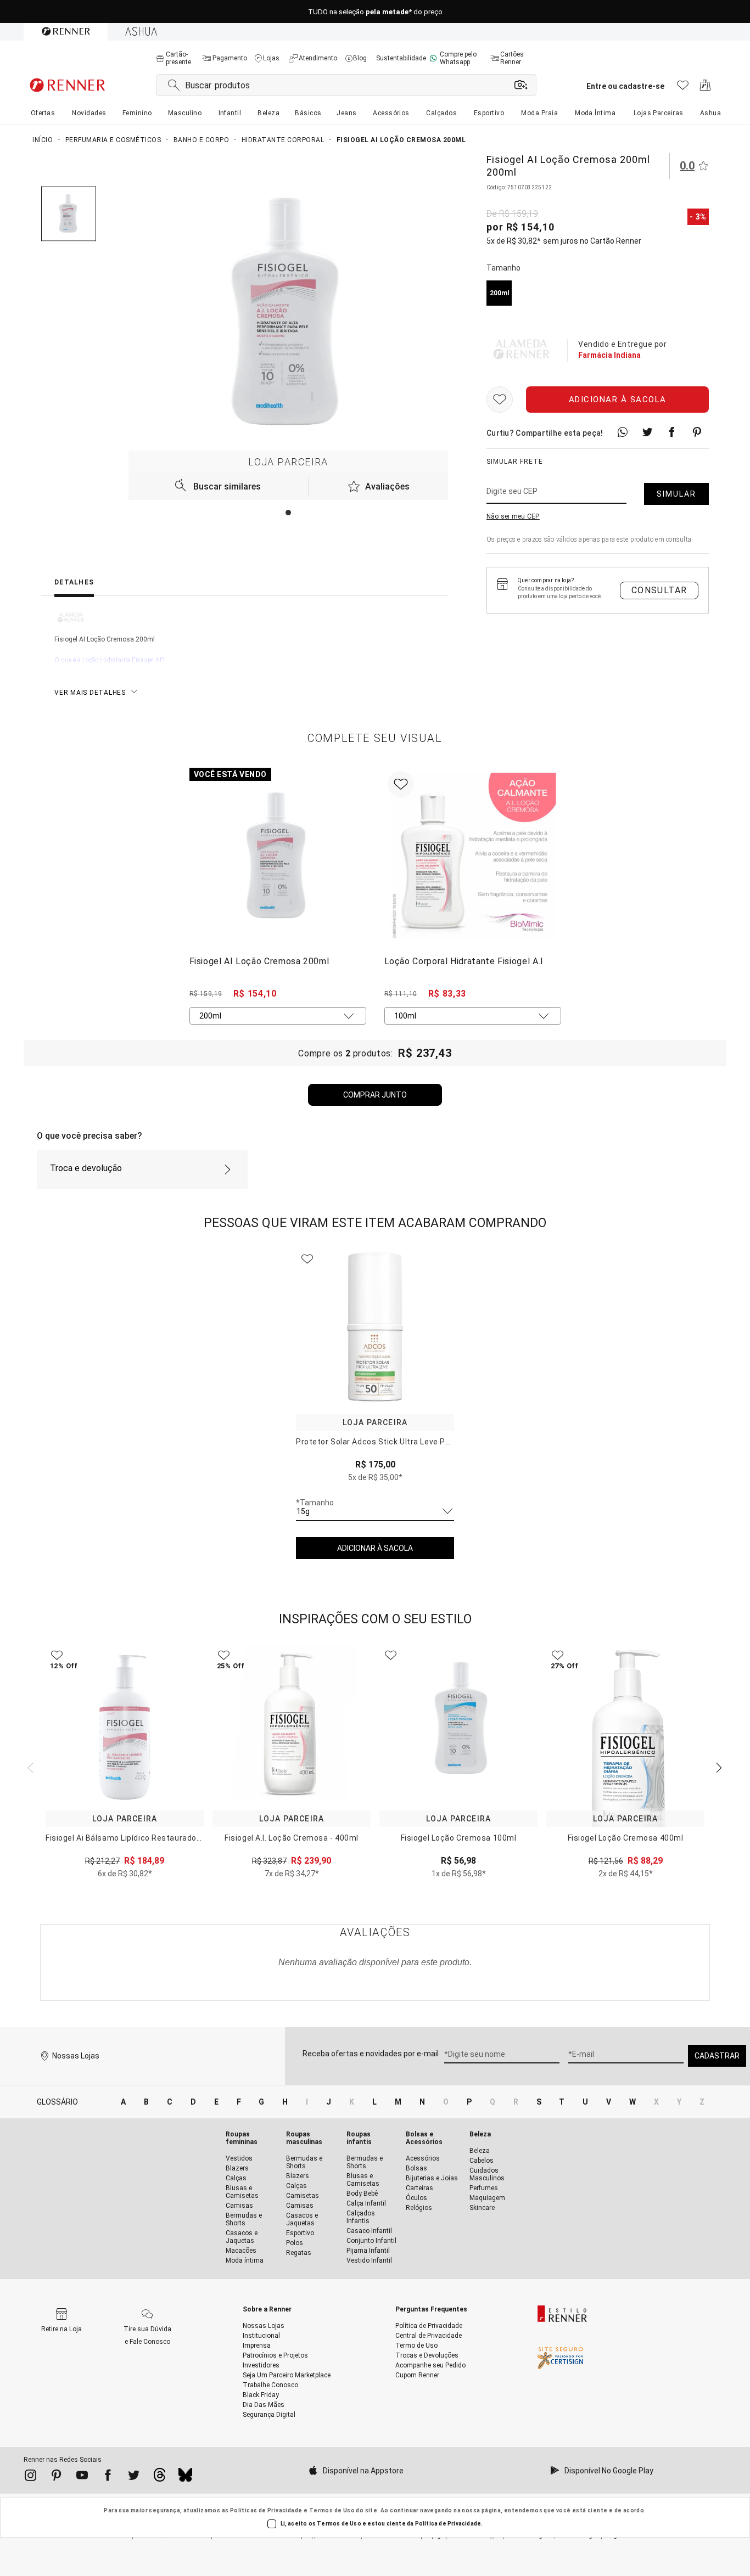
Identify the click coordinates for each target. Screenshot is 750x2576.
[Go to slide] (288, 513)
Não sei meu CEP (513, 516)
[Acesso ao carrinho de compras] (705, 88)
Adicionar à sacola (618, 400)
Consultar (659, 590)
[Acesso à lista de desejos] (683, 88)
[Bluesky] (185, 2478)
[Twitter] (134, 2477)
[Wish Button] (500, 400)
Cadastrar (717, 2056)
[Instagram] (30, 2477)
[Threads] (159, 2478)
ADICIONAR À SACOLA (375, 1548)
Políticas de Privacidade (266, 2510)
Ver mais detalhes (90, 693)
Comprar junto (375, 1095)
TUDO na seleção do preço (375, 12)
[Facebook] (108, 2477)
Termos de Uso (332, 2510)
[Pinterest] (56, 2477)
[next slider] (29, 1767)
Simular (676, 494)
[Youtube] (82, 2477)
